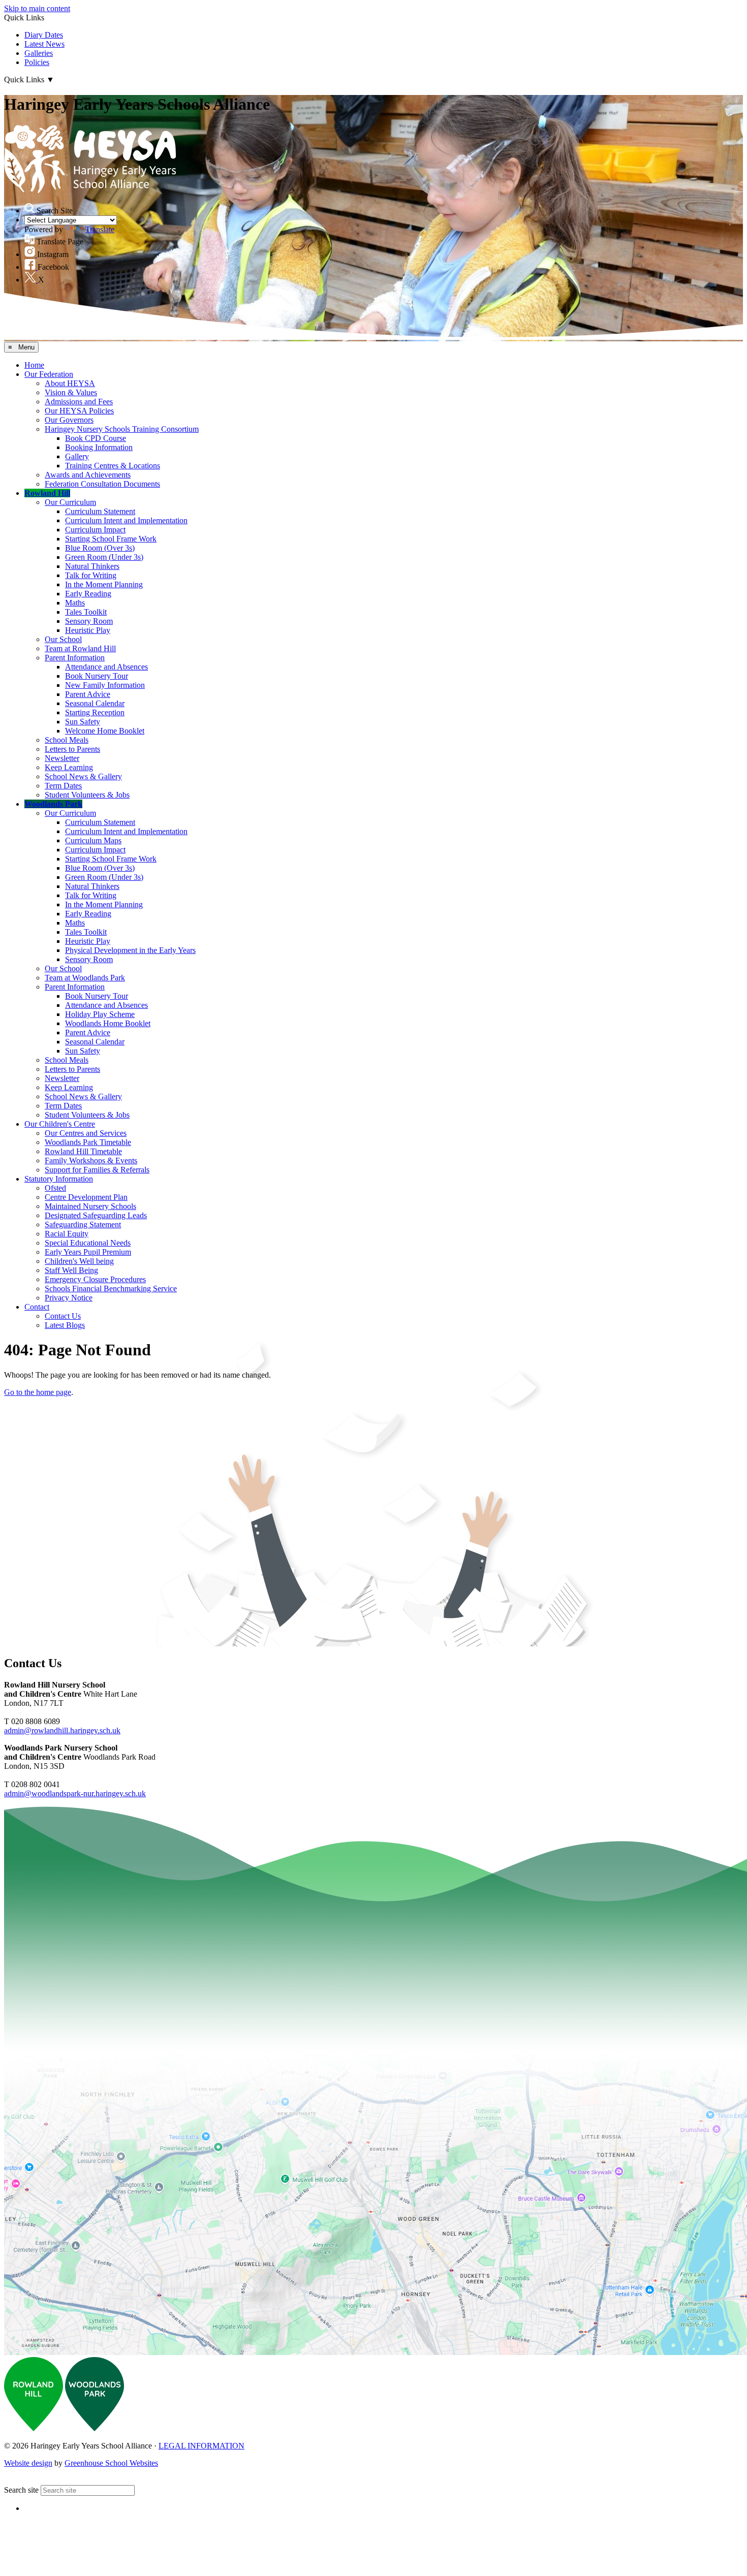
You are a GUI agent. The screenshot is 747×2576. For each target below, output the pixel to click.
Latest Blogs (65, 1325)
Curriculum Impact (95, 530)
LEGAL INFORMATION (201, 2446)
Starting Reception (95, 712)
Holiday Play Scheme (100, 1014)
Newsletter (62, 758)
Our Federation (49, 374)
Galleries (39, 53)
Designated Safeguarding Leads (96, 1215)
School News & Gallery (83, 776)
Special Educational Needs (88, 1243)
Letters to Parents (72, 749)
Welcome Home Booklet (105, 731)
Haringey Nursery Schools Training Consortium (122, 429)
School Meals (67, 740)
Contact (37, 1307)
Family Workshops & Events (91, 1160)
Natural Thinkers (92, 566)
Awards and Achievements (88, 475)
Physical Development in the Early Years (130, 950)
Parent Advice (88, 694)
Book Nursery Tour (97, 676)
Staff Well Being (71, 1270)
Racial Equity (67, 1234)
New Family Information (105, 685)
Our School (63, 639)
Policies (37, 62)
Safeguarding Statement (83, 1225)
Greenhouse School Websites (111, 2463)
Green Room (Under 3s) (104, 557)
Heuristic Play (88, 630)
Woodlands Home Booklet (108, 1023)
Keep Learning (69, 767)
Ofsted (55, 1188)
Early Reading (88, 594)
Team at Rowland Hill (80, 648)
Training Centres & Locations (113, 466)
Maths (75, 603)
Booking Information (99, 447)
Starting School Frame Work (111, 539)
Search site (21, 2490)
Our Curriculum (70, 502)
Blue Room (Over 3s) (100, 548)
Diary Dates (44, 35)
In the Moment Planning (104, 584)
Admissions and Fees (79, 402)
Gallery (77, 456)
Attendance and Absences (106, 667)
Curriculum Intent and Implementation (126, 520)
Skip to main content (37, 8)
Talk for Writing (91, 575)
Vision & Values (71, 392)
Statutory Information (59, 1179)
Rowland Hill (47, 493)
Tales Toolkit (86, 612)
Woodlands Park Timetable (88, 1142)
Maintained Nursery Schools (90, 1206)
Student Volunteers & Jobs (87, 795)
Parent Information (75, 658)
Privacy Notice (69, 1298)
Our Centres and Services (86, 1133)
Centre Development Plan (86, 1197)
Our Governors (69, 420)
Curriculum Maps (93, 840)
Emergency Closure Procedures (95, 1279)
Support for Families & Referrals (97, 1170)
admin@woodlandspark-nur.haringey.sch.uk (75, 1793)
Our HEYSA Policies (79, 411)
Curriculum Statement (100, 511)
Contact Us (63, 1316)
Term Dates (63, 786)
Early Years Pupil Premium (88, 1252)
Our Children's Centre (60, 1124)
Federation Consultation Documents (102, 484)
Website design (28, 2463)
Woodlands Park (53, 804)
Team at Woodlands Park (85, 978)
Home (34, 365)
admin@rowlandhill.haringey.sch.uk (62, 1730)
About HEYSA (70, 383)
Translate (100, 229)
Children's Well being (79, 1261)
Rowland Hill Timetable (83, 1151)
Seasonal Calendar (95, 703)
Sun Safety (83, 722)
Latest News (44, 44)
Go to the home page (38, 1392)
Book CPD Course (96, 438)
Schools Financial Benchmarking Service (111, 1289)
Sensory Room (89, 621)
